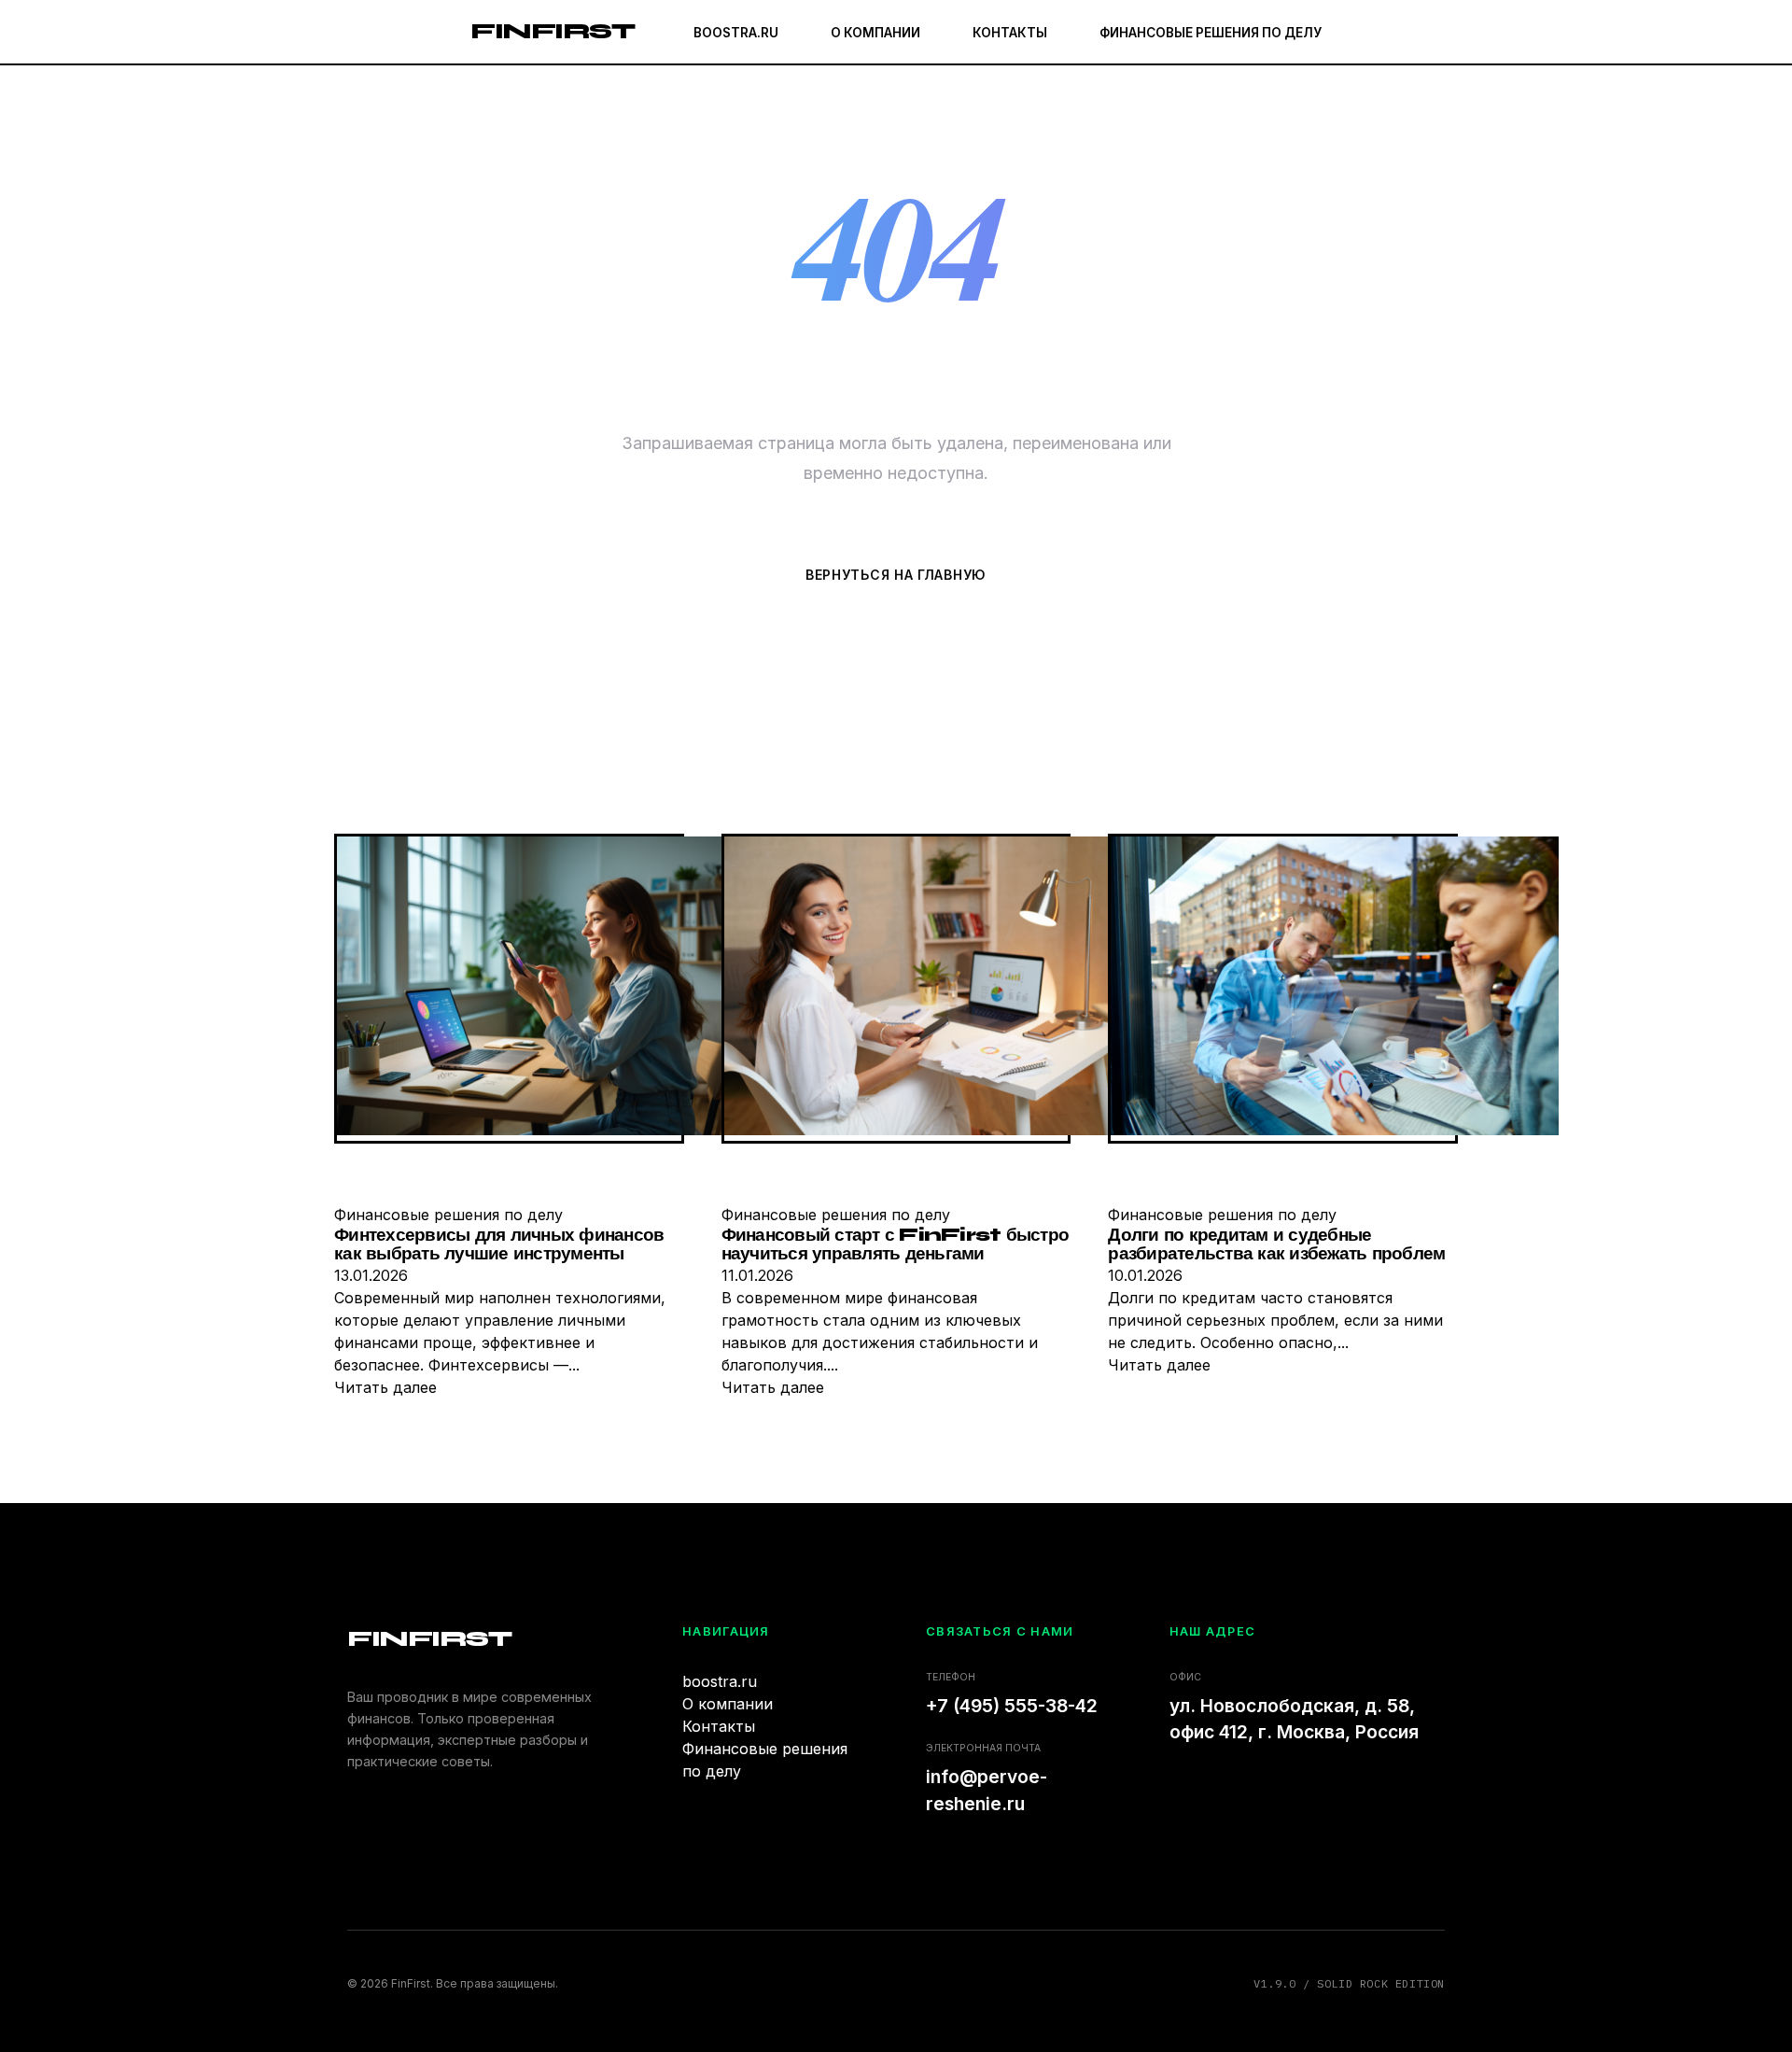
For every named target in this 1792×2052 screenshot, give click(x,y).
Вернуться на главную (896, 575)
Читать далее (385, 1387)
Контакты (1010, 33)
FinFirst (552, 31)
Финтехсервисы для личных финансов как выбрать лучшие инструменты (499, 1245)
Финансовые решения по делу (1211, 33)
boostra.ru (736, 33)
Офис (1185, 1677)
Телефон (951, 1677)
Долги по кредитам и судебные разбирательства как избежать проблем (1276, 1245)
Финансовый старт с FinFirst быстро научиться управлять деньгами (896, 1245)
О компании (875, 33)
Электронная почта (983, 1748)
